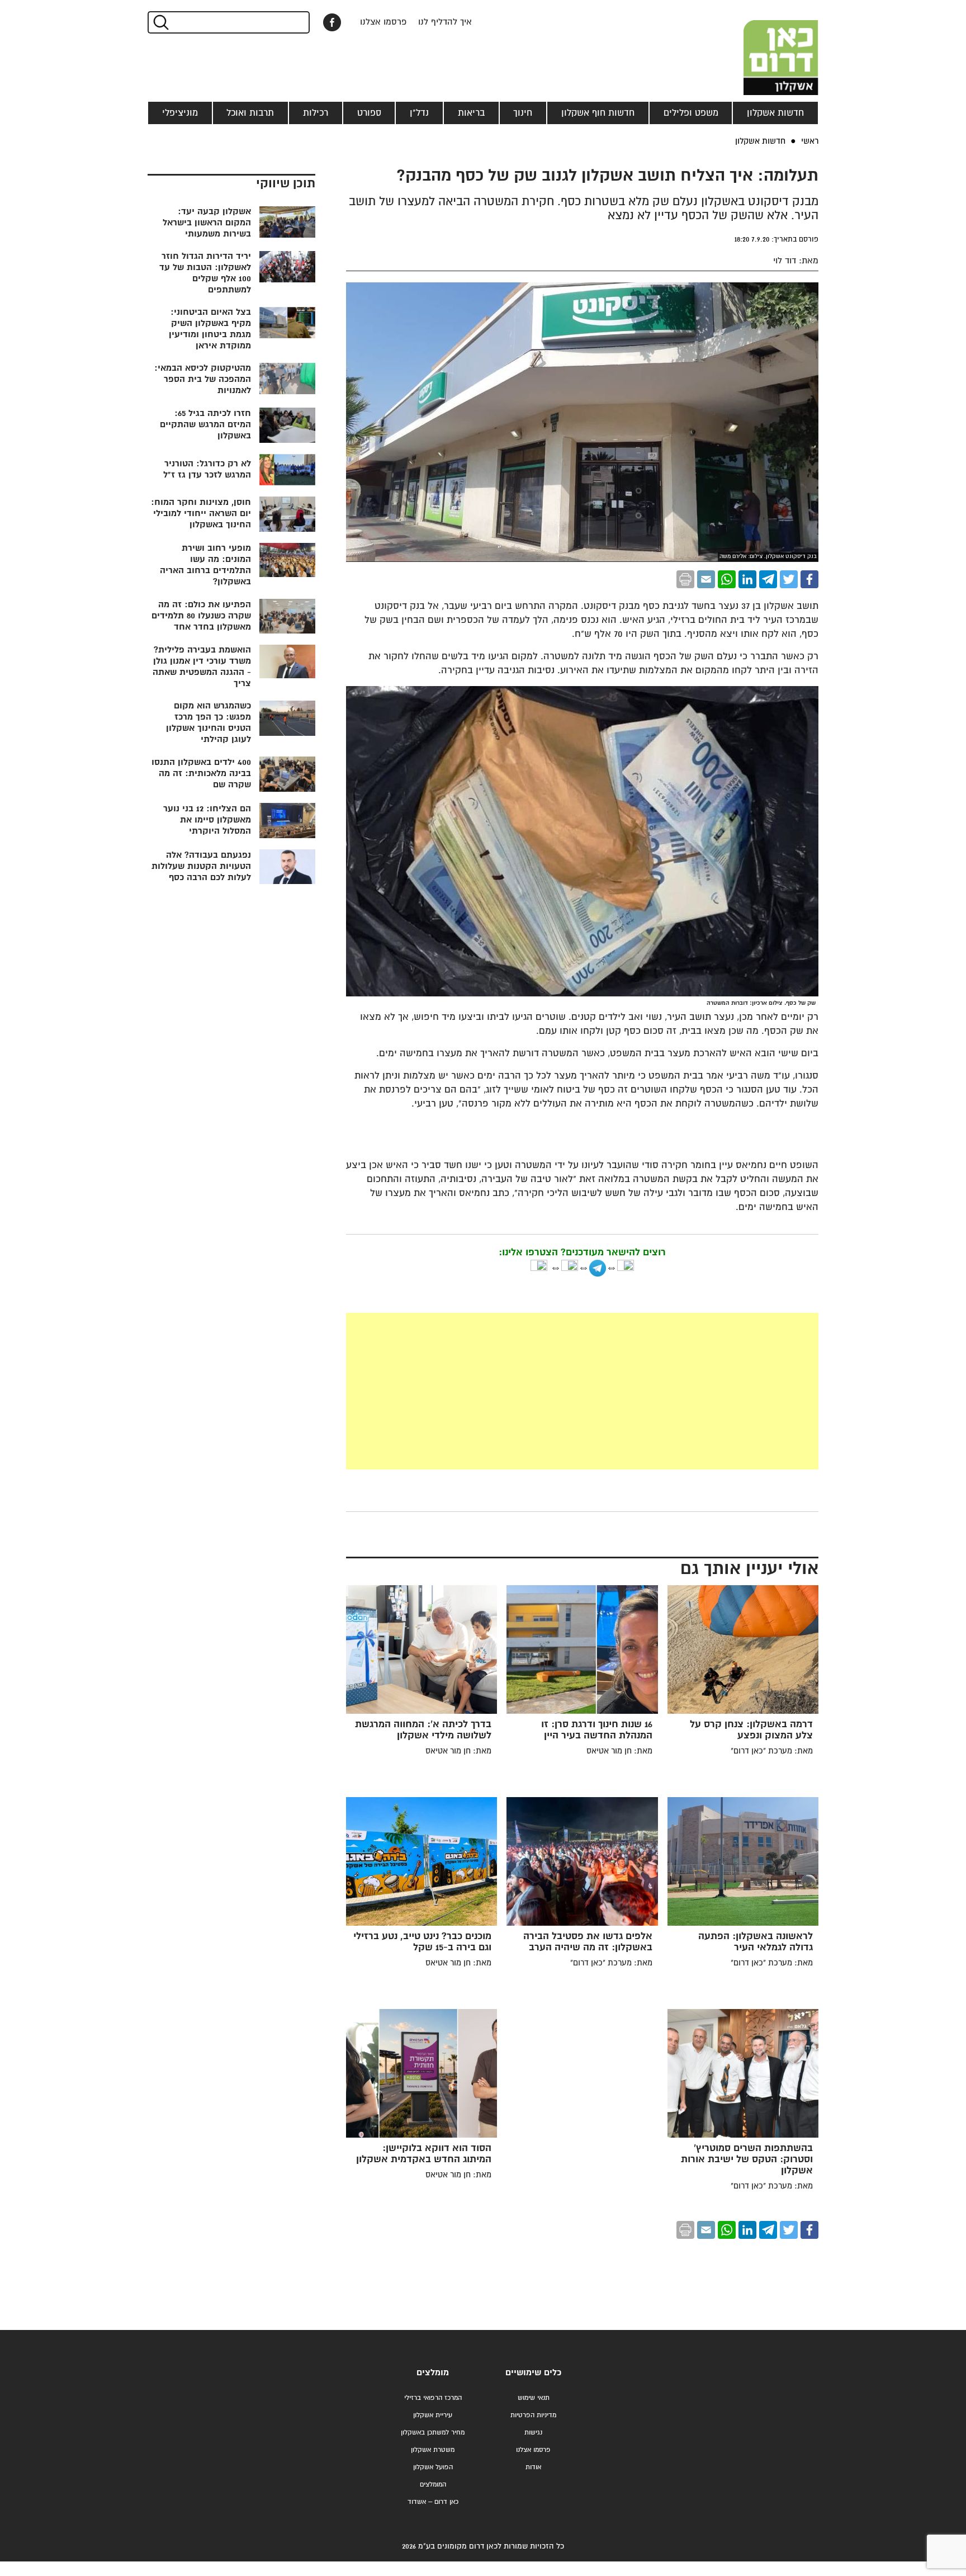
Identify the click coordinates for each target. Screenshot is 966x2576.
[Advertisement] (582, 1391)
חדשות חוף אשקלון (598, 113)
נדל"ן (419, 113)
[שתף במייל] (706, 579)
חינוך (523, 113)
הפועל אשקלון (433, 2467)
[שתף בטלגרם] (768, 579)
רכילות (316, 113)
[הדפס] (685, 579)
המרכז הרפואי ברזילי (433, 2398)
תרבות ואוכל (250, 113)
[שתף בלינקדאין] (747, 579)
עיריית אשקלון (433, 2415)
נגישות (533, 2433)
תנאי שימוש (534, 2398)
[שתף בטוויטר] (789, 579)
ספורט (369, 113)
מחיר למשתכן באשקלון (433, 2433)
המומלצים (433, 2485)
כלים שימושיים (533, 2373)
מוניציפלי (180, 113)
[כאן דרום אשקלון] (763, 48)
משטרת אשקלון (433, 2450)
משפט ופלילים (691, 113)
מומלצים (433, 2373)
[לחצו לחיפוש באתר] (160, 22)
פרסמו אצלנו (383, 22)
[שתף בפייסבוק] (332, 22)
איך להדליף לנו (445, 22)
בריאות (471, 113)
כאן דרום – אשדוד (433, 2502)
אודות (533, 2467)
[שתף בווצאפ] (727, 579)
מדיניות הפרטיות (533, 2415)
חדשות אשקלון (775, 113)
